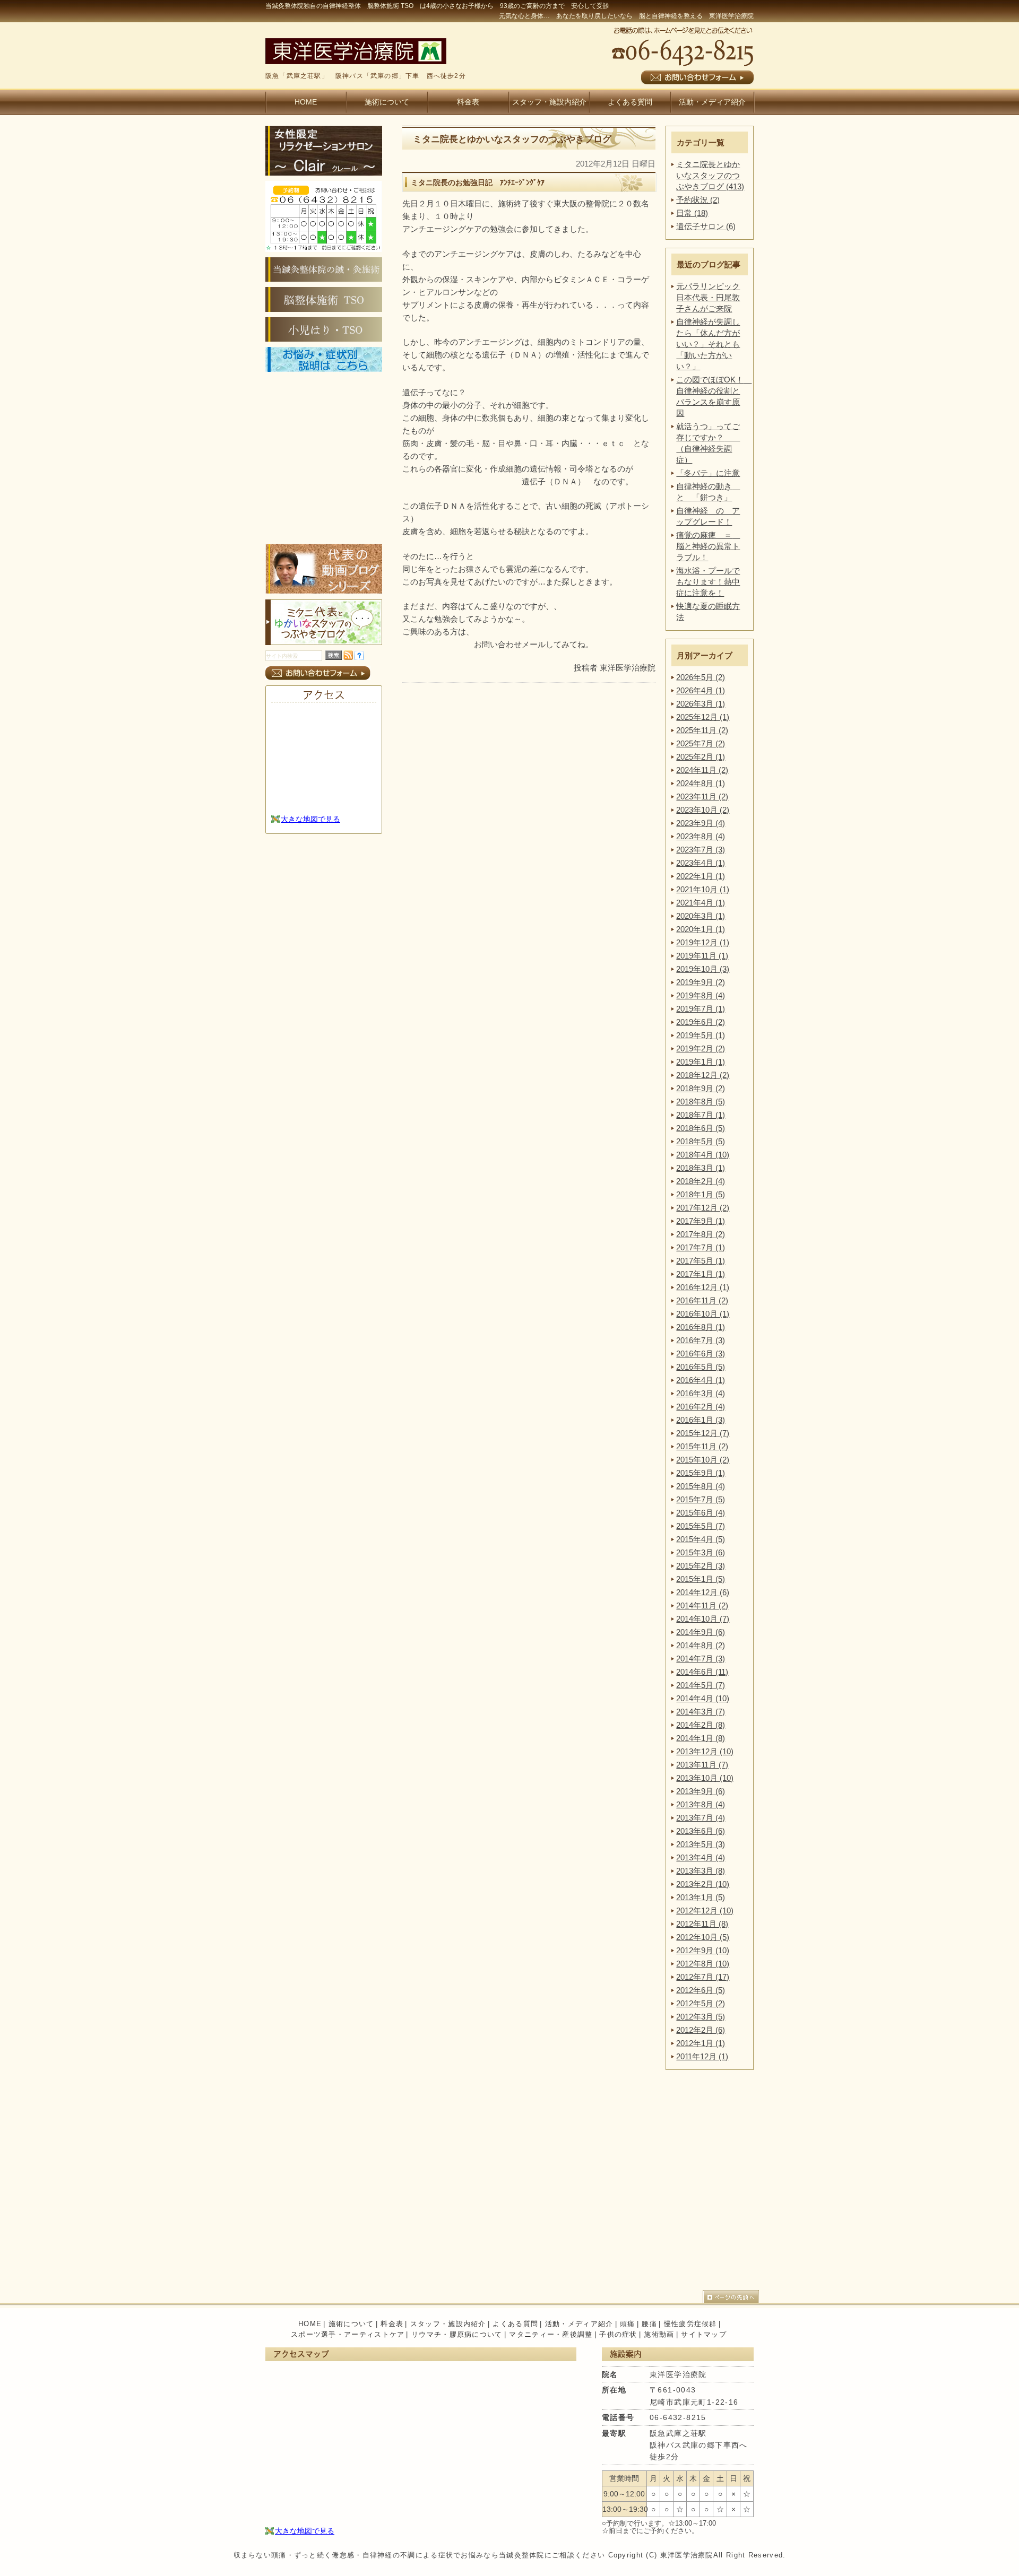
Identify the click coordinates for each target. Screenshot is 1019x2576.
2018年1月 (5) (701, 1194)
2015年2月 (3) (701, 1566)
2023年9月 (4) (701, 823)
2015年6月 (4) (701, 1513)
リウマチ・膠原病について (457, 2334)
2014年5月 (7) (701, 1685)
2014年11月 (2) (702, 1605)
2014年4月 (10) (703, 1698)
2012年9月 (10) (703, 1950)
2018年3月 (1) (701, 1168)
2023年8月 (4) (701, 836)
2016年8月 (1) (701, 1327)
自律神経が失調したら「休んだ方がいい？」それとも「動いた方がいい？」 (708, 344)
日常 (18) (692, 213)
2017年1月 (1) (701, 1274)
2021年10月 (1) (703, 889)
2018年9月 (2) (701, 1088)
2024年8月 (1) (701, 783)
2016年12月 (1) (703, 1287)
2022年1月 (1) (701, 876)
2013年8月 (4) (701, 1804)
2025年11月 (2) (702, 730)
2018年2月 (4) (701, 1181)
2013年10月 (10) (705, 1778)
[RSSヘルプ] (359, 657)
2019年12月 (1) (703, 942)
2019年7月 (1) (701, 1009)
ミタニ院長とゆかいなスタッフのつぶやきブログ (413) (710, 175)
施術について (387, 102)
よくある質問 (630, 102)
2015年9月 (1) (701, 1473)
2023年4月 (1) (701, 863)
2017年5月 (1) (701, 1261)
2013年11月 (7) (702, 1765)
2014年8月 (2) (701, 1645)
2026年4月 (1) (701, 690)
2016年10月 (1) (703, 1314)
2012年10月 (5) (703, 1937)
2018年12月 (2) (703, 1075)
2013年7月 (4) (701, 1818)
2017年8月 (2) (701, 1234)
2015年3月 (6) (701, 1552)
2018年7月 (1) (701, 1115)
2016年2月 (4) (701, 1407)
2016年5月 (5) (701, 1367)
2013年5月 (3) (701, 1844)
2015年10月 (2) (703, 1460)
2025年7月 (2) (701, 743)
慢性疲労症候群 (690, 2324)
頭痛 (628, 2324)
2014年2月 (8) (701, 1725)
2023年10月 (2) (703, 810)
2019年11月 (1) (702, 956)
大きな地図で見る (310, 819)
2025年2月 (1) (701, 757)
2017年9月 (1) (701, 1221)
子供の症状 (618, 2334)
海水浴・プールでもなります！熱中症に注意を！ (708, 582)
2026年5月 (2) (701, 677)
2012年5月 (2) (701, 2003)
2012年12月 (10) (705, 1911)
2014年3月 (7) (701, 1712)
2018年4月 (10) (703, 1155)
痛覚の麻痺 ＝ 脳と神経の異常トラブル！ (708, 546)
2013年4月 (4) (701, 1857)
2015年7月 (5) (701, 1499)
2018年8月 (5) (701, 1102)
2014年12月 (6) (703, 1592)
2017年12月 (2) (703, 1208)
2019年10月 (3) (703, 969)
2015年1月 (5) (701, 1579)
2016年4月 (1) (701, 1380)
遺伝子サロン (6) (706, 226)
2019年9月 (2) (701, 982)
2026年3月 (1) (701, 704)
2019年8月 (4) (701, 995)
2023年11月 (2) (702, 797)
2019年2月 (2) (701, 1048)
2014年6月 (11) (702, 1672)
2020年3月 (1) (701, 916)
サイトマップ (704, 2334)
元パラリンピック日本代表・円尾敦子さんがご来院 (708, 297)
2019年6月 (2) (701, 1022)
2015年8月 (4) (701, 1486)
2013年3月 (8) (701, 1871)
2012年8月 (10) (703, 1964)
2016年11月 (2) (702, 1300)
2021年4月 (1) (701, 903)
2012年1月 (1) (701, 2043)
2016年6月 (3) (701, 1354)
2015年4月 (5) (701, 1539)
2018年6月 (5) (701, 1128)
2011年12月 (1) (702, 2056)
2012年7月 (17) (703, 1977)
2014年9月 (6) (701, 1632)
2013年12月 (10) (705, 1751)
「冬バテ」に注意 (708, 473)
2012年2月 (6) (701, 2030)
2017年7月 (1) (701, 1247)
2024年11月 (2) (702, 770)
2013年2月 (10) (703, 1884)
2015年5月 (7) (701, 1526)
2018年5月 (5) (701, 1141)
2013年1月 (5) (701, 1897)
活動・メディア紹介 (712, 102)
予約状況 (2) (698, 200)
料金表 (468, 102)
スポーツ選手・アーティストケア (348, 2334)
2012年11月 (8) (702, 1924)
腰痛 (649, 2324)
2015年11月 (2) (702, 1446)
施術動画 (659, 2334)
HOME (306, 102)
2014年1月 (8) (701, 1738)
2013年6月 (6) (701, 1831)
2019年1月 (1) (701, 1062)
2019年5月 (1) (701, 1035)
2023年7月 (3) (701, 850)
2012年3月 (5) (701, 2017)
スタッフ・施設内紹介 (549, 102)
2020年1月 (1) (701, 929)
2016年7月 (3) (701, 1340)
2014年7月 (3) (701, 1659)
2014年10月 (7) (703, 1619)
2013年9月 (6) (701, 1791)
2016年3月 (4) (701, 1393)
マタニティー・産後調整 (551, 2334)
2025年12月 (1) (703, 717)
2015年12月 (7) (703, 1433)
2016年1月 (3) (701, 1420)
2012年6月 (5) (701, 1990)
